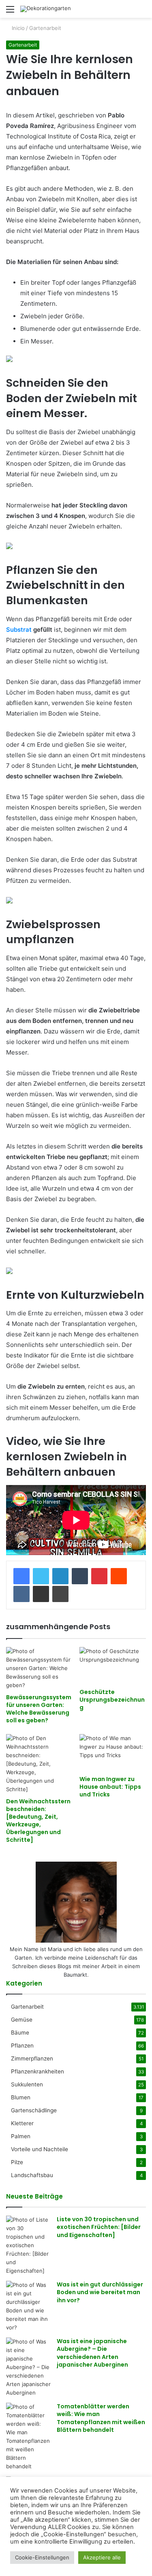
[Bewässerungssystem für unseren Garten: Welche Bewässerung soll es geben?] (40, 1668)
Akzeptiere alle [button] (102, 2557)
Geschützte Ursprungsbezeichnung (112, 1700)
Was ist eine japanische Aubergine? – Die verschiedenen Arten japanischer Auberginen (92, 2353)
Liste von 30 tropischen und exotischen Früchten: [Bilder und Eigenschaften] (99, 2227)
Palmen (21, 2136)
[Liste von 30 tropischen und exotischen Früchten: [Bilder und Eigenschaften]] (28, 2245)
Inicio (17, 28)
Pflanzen (22, 2045)
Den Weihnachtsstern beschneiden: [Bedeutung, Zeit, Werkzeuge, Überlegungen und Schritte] (38, 1821)
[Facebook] (21, 1576)
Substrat (19, 630)
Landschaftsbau (32, 2175)
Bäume (20, 2033)
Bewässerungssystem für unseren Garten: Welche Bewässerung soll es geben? (39, 1709)
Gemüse (22, 2020)
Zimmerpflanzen (32, 2058)
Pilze (17, 2162)
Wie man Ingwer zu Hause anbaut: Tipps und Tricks (110, 1787)
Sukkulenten (27, 2084)
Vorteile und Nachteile (40, 2149)
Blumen (21, 2097)
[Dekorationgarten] (46, 9)
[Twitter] (41, 1576)
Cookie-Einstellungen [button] (42, 2557)
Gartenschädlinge (34, 2110)
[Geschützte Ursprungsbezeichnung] (113, 1666)
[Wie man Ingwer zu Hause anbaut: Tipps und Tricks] (113, 1753)
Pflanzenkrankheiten (37, 2071)
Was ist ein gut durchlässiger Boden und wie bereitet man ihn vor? (100, 2292)
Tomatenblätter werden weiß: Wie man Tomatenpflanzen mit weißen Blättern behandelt (101, 2418)
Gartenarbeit (45, 28)
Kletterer (22, 2123)
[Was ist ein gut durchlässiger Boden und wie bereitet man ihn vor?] (28, 2306)
